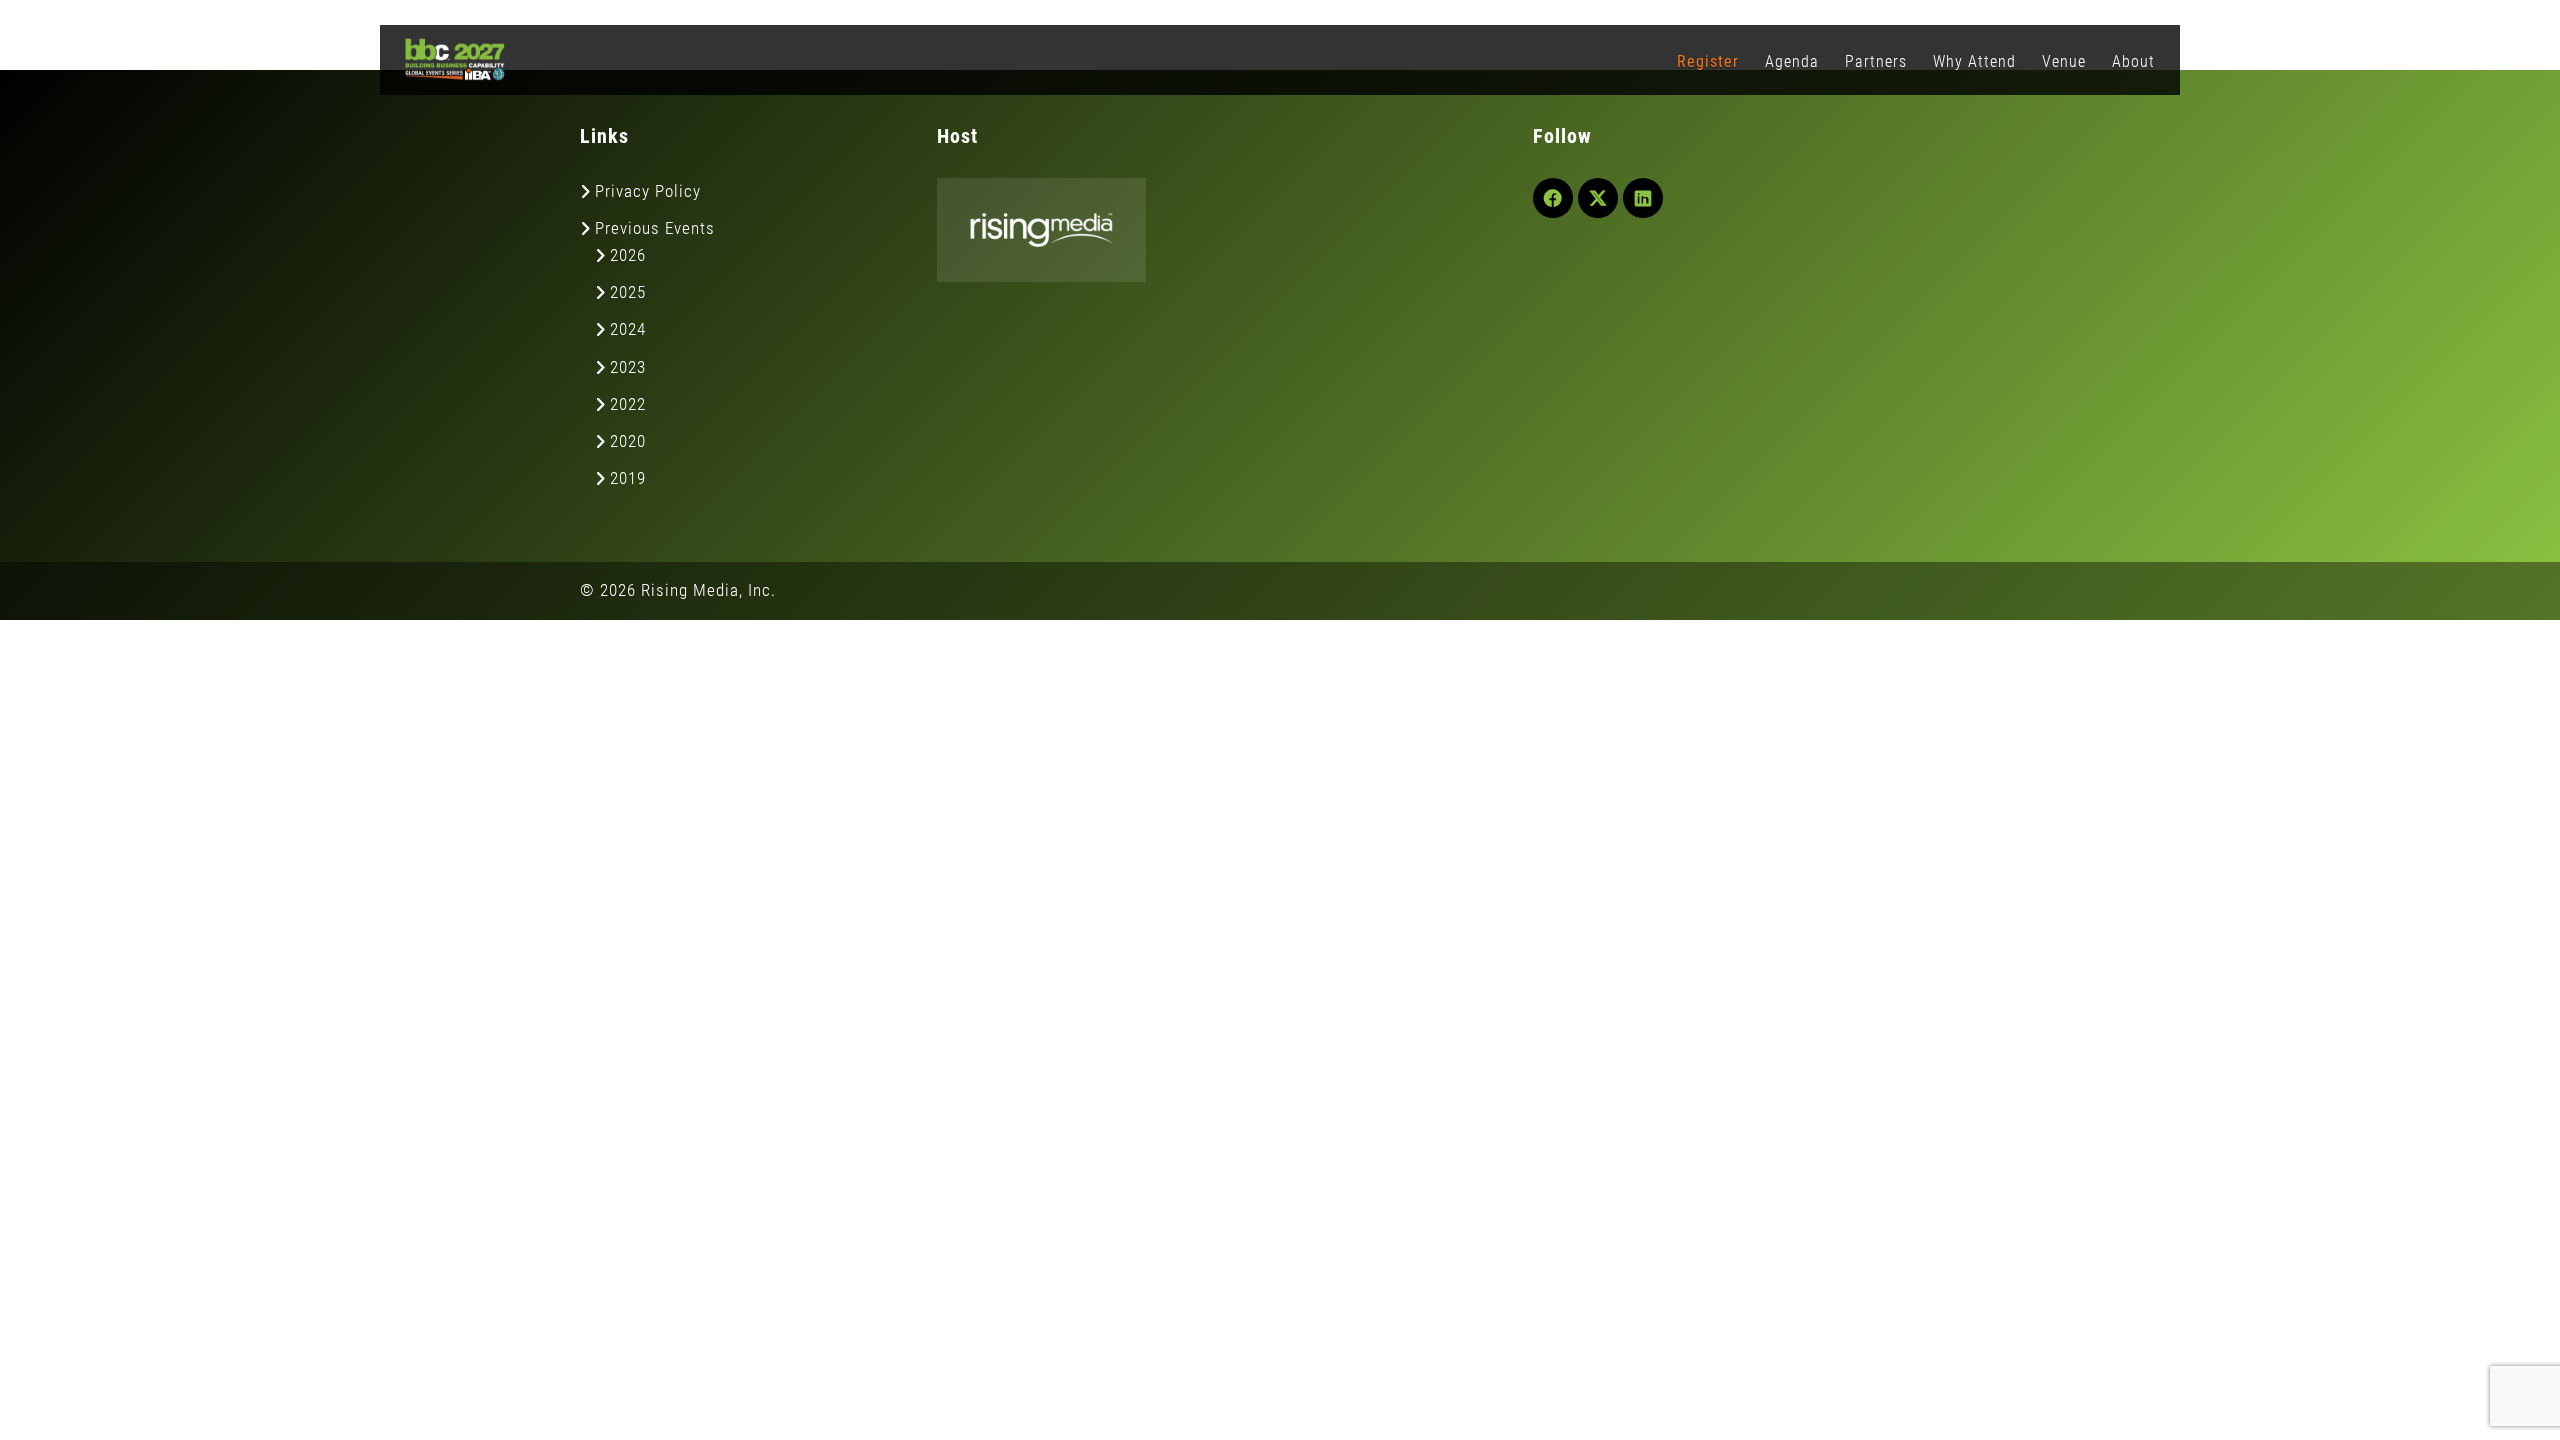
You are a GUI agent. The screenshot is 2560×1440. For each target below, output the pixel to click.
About (2133, 61)
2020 (628, 441)
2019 (628, 478)
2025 (628, 292)
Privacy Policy (648, 191)
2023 (628, 367)
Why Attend (1974, 61)
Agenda (1792, 61)
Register (1708, 61)
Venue (2064, 61)
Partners (1876, 61)
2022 (628, 404)
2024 (628, 329)
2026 (628, 255)
